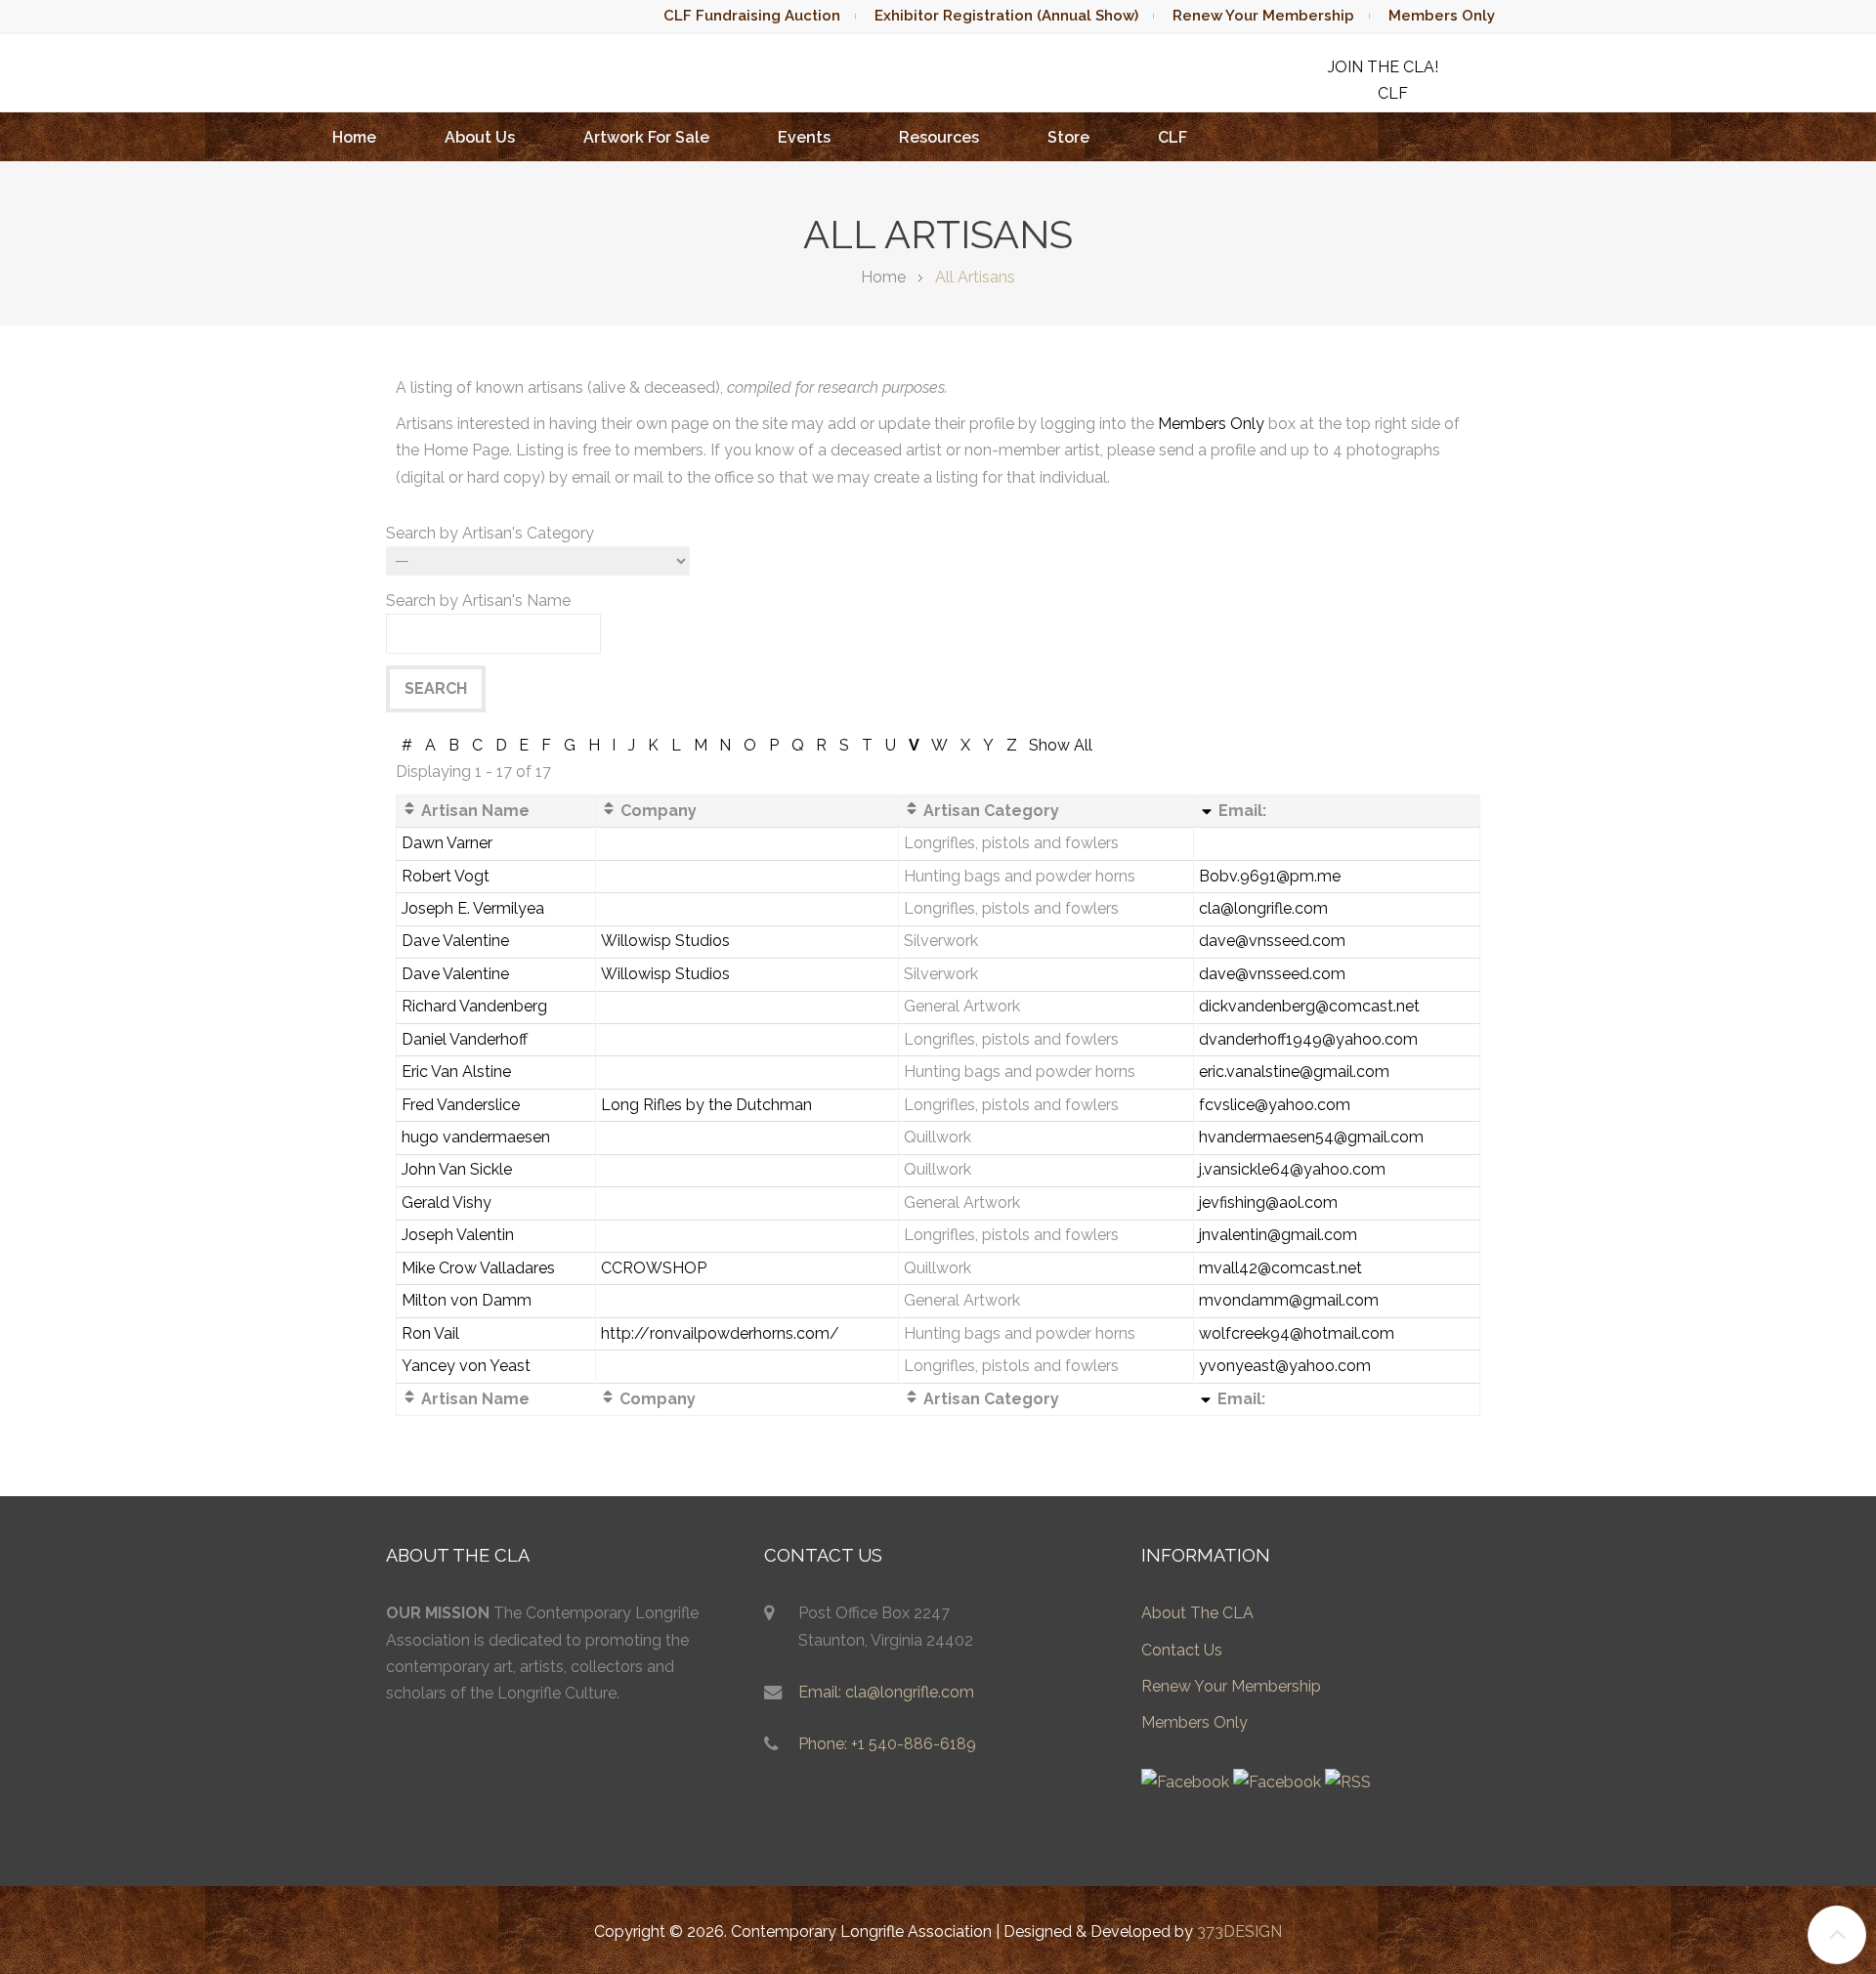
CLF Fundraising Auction (752, 16)
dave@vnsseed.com (1272, 941)
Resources (939, 137)
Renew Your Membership (1263, 16)
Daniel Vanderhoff (465, 1039)
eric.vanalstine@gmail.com (1294, 1072)
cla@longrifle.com (1263, 908)
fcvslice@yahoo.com (1275, 1105)
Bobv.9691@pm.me (1270, 876)
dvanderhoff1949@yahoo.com (1308, 1039)
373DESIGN (1239, 1931)
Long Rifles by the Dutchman (706, 1105)
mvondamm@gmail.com (1289, 1300)
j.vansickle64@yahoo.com (1292, 1169)
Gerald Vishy (447, 1202)
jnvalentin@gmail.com (1278, 1235)
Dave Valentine (455, 941)
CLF (1172, 137)
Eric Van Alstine (456, 1072)
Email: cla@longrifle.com (886, 1692)
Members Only (1442, 16)
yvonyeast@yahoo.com (1285, 1366)
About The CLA (1197, 1613)
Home (354, 137)
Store (1068, 137)
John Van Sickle (457, 1169)
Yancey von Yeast (466, 1366)
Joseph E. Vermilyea (473, 908)
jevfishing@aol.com (1268, 1202)
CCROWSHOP (654, 1268)
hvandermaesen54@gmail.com (1311, 1137)
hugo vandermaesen (476, 1137)
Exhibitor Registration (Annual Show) (1006, 16)
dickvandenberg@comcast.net (1309, 1006)
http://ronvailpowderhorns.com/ (720, 1333)
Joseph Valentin (458, 1235)
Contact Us (1182, 1650)
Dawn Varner (447, 843)
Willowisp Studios (665, 941)
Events (804, 137)
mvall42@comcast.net (1280, 1268)
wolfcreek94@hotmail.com (1297, 1333)
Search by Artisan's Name (478, 601)
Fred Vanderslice (461, 1105)
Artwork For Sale (646, 137)
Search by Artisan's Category (490, 533)
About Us (480, 137)
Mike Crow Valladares (478, 1268)
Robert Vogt (446, 876)
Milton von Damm (467, 1300)
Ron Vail (430, 1333)
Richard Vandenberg (474, 1006)
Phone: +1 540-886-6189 (887, 1744)
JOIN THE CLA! (1383, 67)
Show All (1061, 745)
